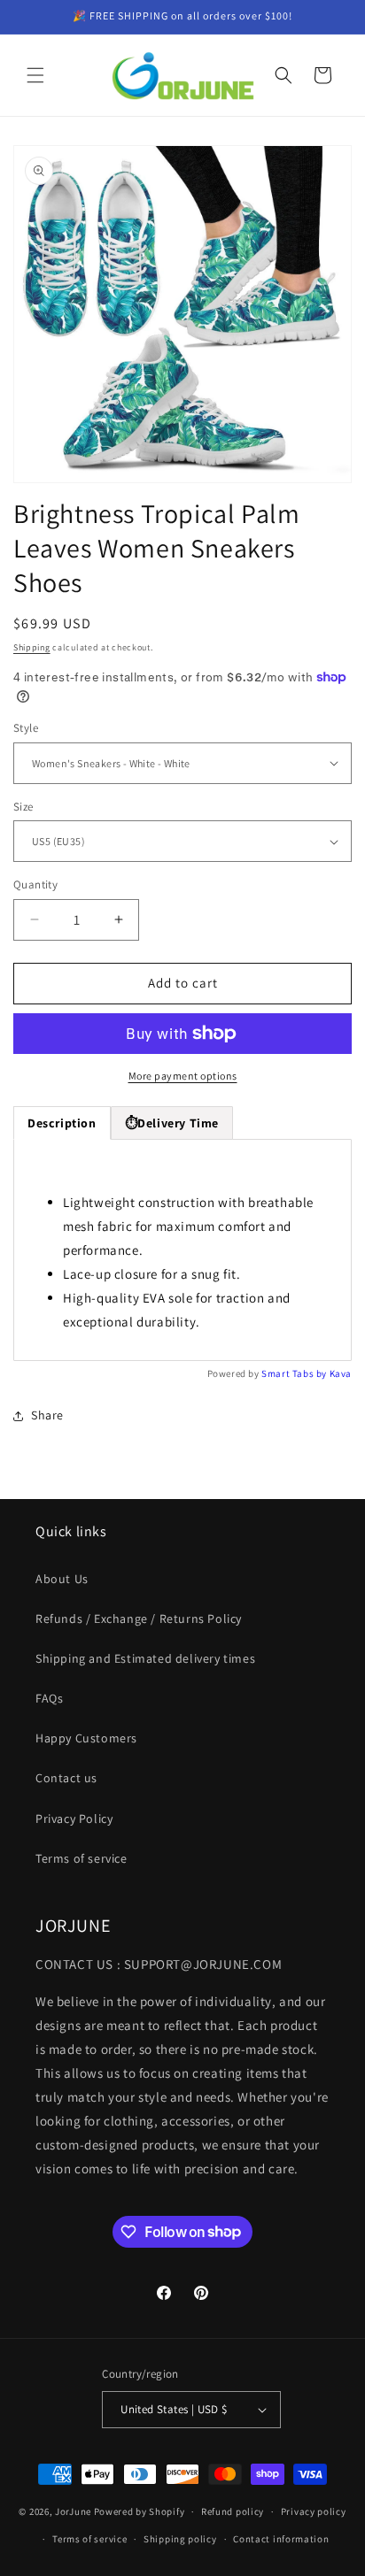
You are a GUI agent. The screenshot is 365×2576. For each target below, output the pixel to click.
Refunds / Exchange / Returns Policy (139, 1619)
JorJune (73, 2511)
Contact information (281, 2539)
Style (26, 728)
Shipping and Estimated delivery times (145, 1658)
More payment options (183, 1076)
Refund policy (233, 2511)
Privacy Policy (74, 1819)
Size (23, 807)
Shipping (32, 647)
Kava (341, 1373)
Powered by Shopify (140, 2511)
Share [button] (47, 1415)
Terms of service (82, 1858)
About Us (62, 1579)
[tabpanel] (182, 1250)
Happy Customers (86, 1738)
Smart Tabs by (295, 1373)
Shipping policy (180, 2539)
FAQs (49, 1698)
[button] (35, 75)
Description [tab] (62, 1123)
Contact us (66, 1778)
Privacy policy (314, 2511)
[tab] (172, 1123)
